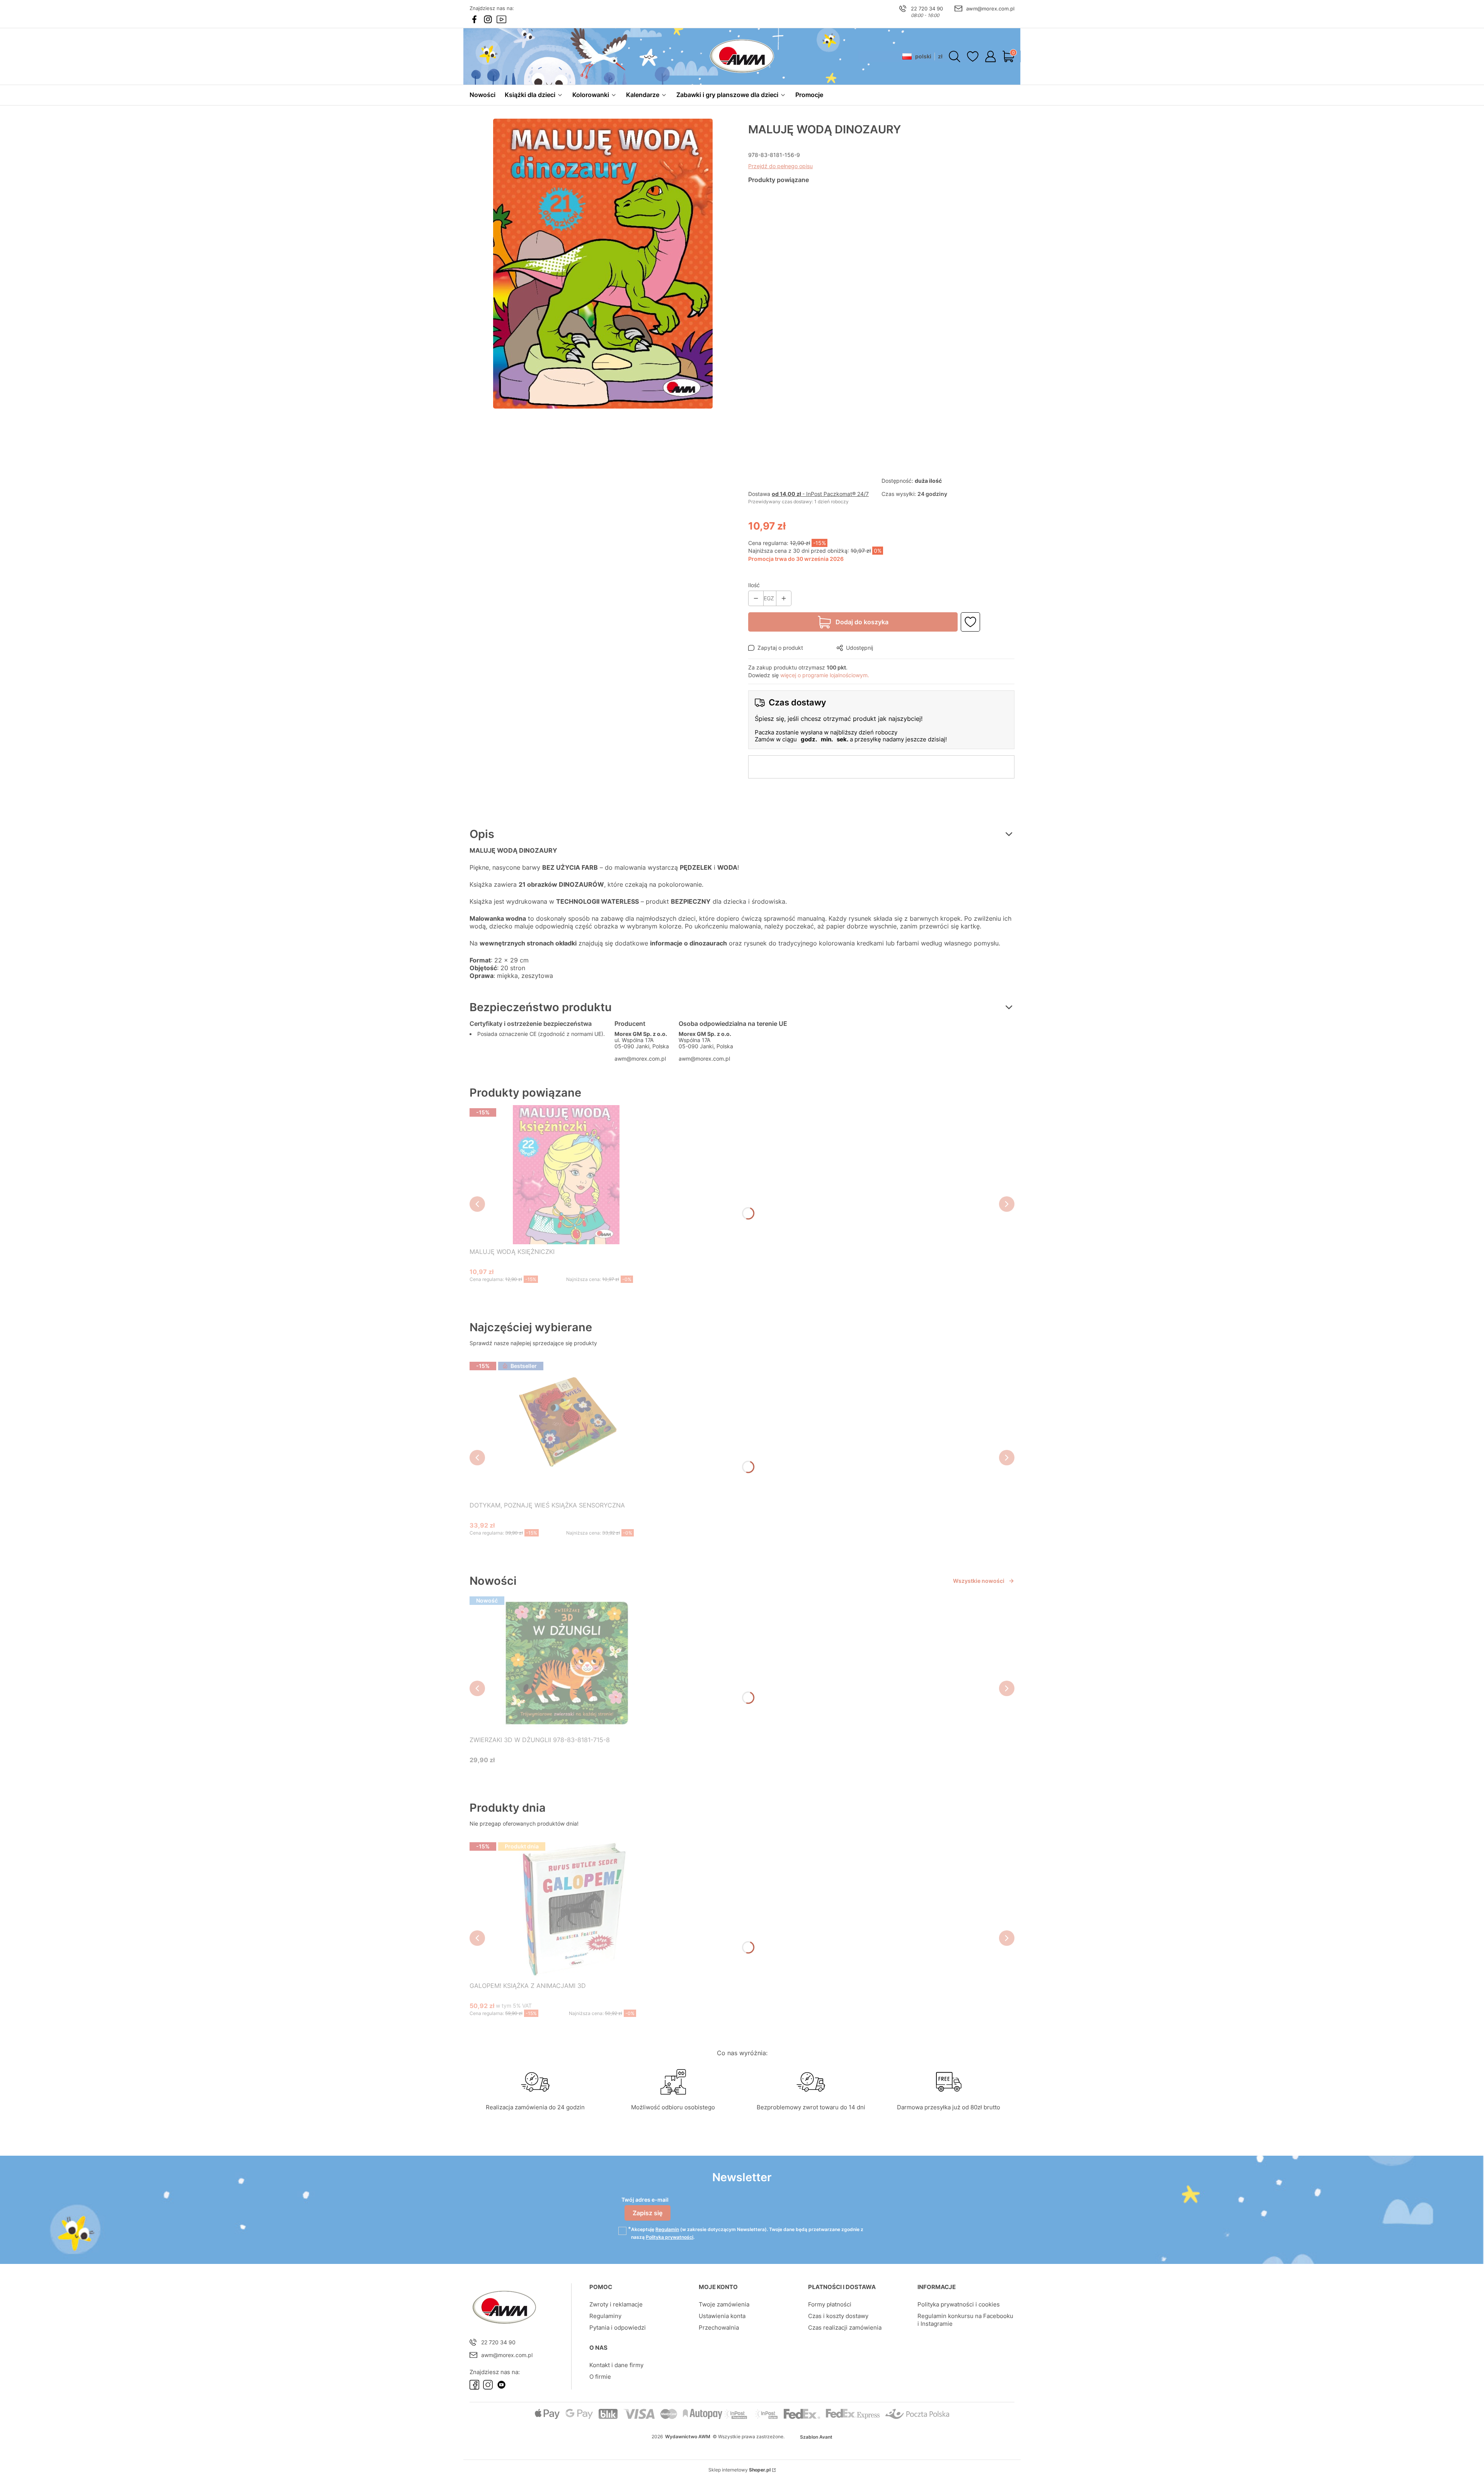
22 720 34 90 (927, 9)
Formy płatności (830, 2304)
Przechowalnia (719, 2328)
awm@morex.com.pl (990, 9)
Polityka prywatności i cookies (959, 2304)
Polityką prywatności (670, 2237)
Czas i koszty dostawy (838, 2316)
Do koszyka (557, 1294)
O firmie (600, 2377)
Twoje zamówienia (724, 2304)
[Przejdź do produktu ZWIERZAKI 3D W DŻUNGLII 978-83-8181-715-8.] (566, 1663)
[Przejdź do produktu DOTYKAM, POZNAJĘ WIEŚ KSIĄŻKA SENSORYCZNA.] (566, 1428)
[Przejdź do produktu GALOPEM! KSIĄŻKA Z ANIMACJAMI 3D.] (569, 1909)
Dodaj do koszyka (862, 622)
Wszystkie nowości (979, 1581)
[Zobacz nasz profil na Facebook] (474, 19)
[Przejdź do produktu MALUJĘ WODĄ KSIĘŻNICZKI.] (566, 1175)
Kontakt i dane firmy (616, 2365)
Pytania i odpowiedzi (618, 2328)
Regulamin (667, 2229)
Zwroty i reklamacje (616, 2304)
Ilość (754, 585)
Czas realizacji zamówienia (845, 2328)
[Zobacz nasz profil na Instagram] (488, 19)
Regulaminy (605, 2316)
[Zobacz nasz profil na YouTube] (501, 19)
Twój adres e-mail (645, 2200)
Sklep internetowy (739, 2470)
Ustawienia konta (722, 2316)
